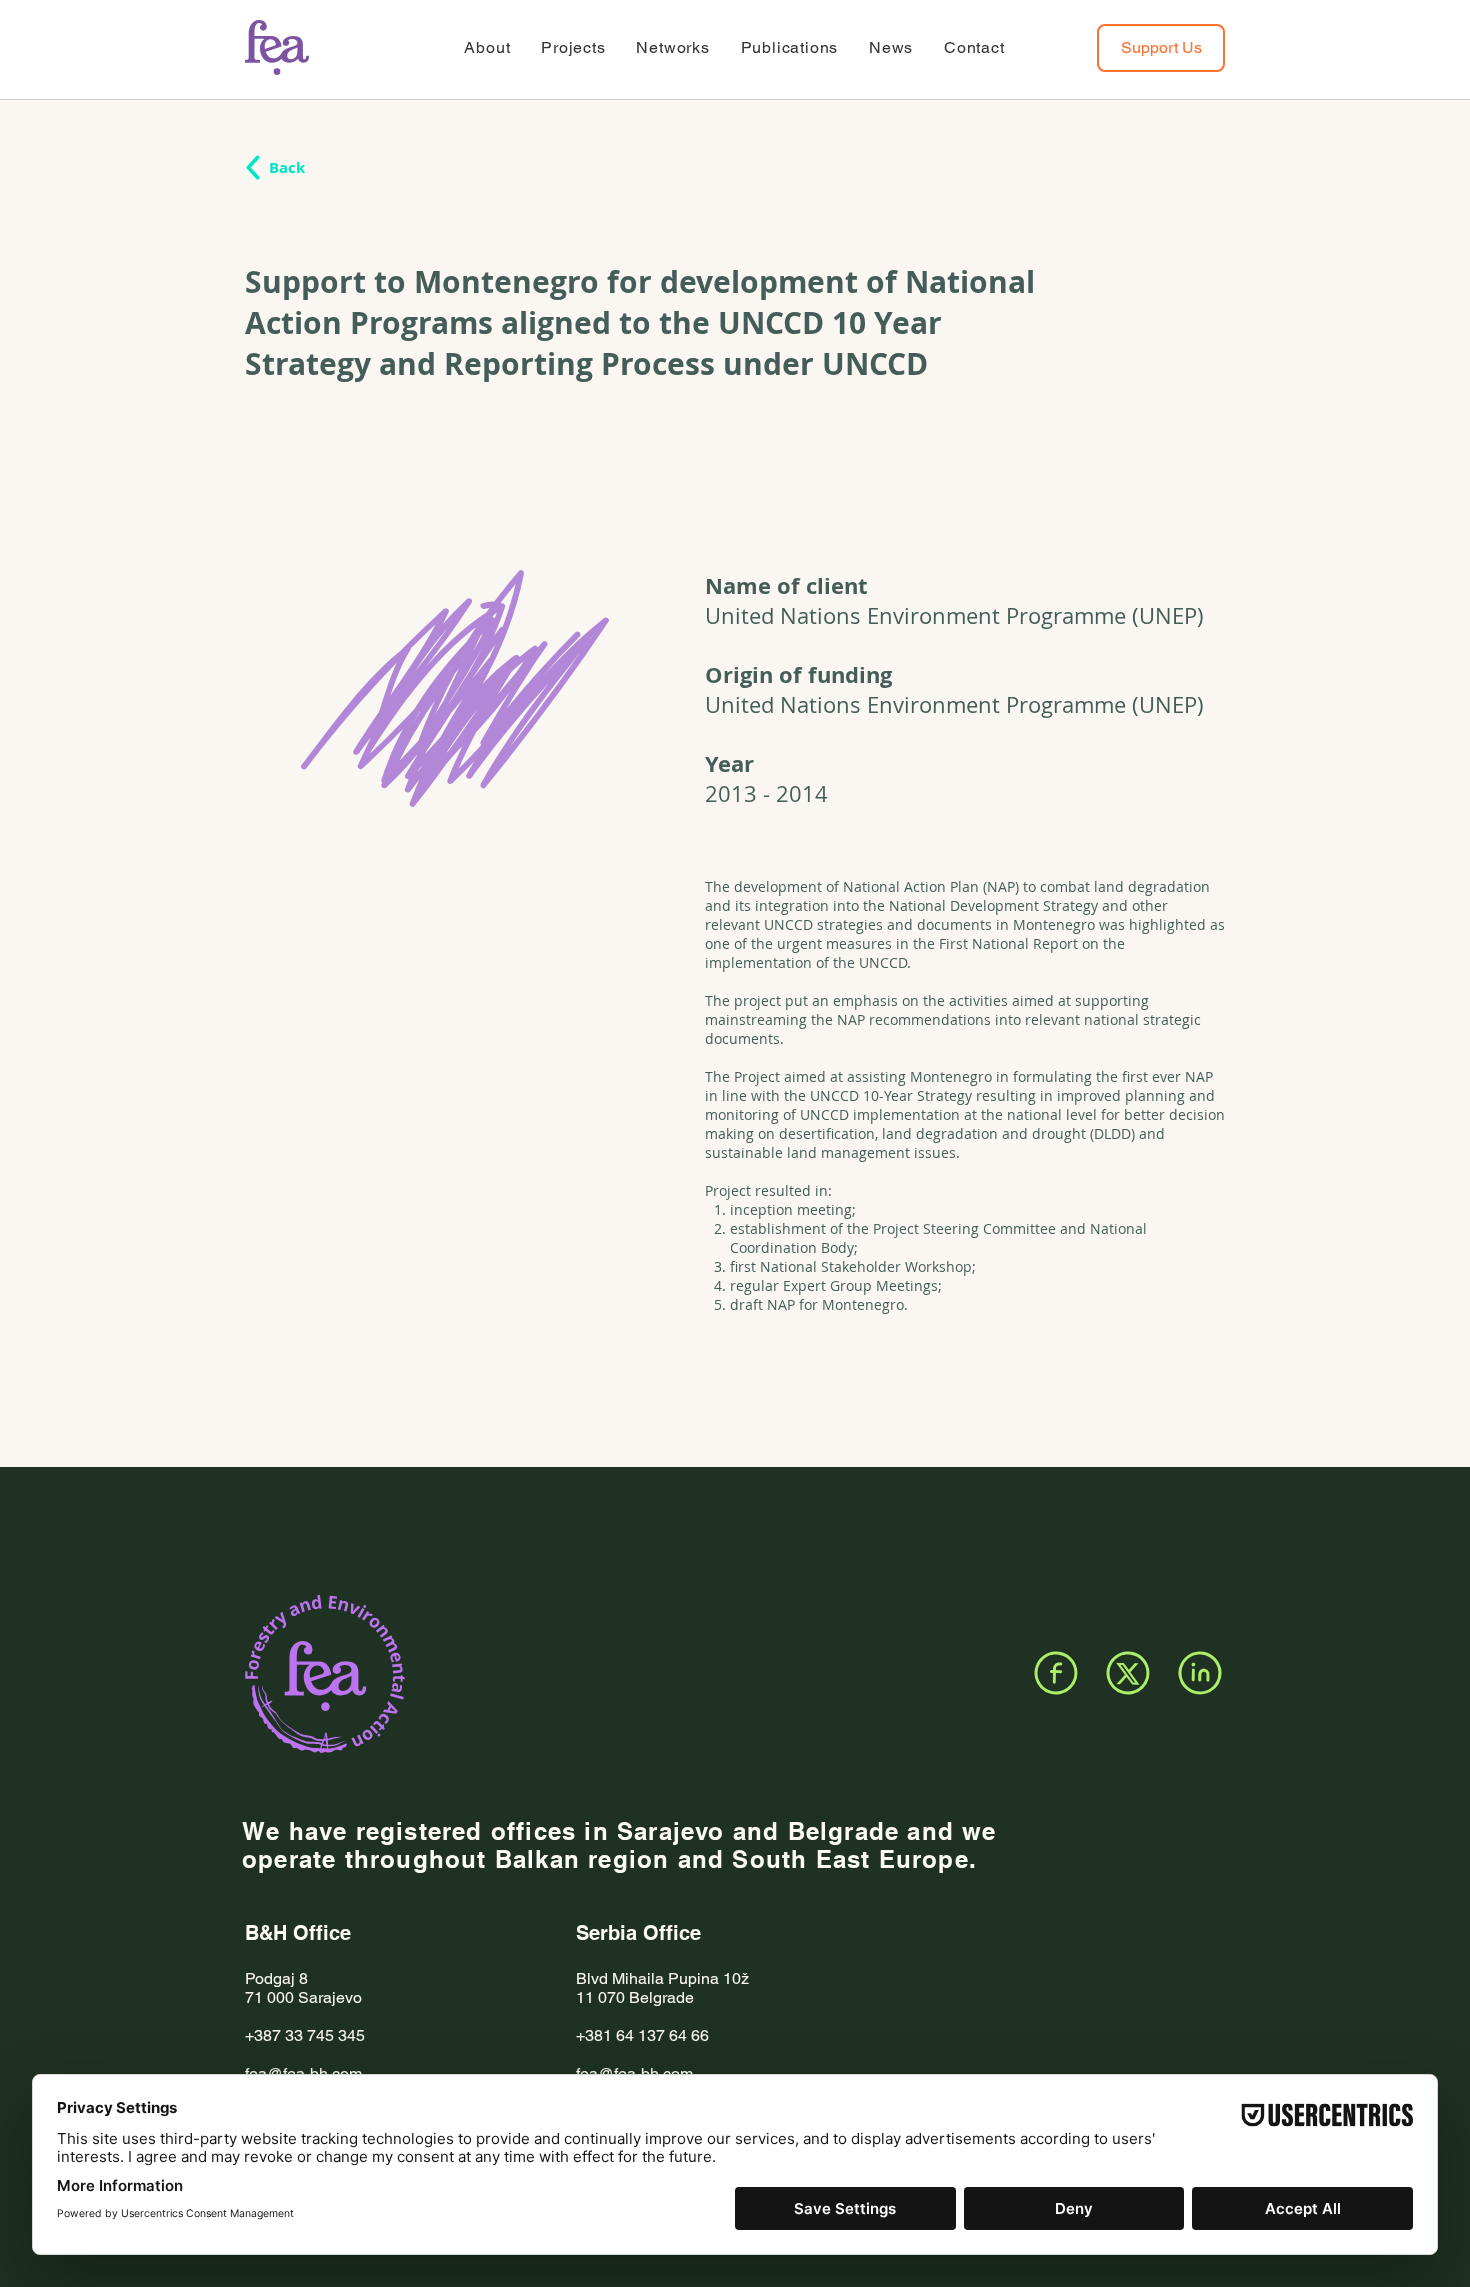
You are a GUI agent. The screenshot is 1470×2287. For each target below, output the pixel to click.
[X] (1128, 1673)
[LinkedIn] (1200, 1673)
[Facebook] (1056, 1673)
